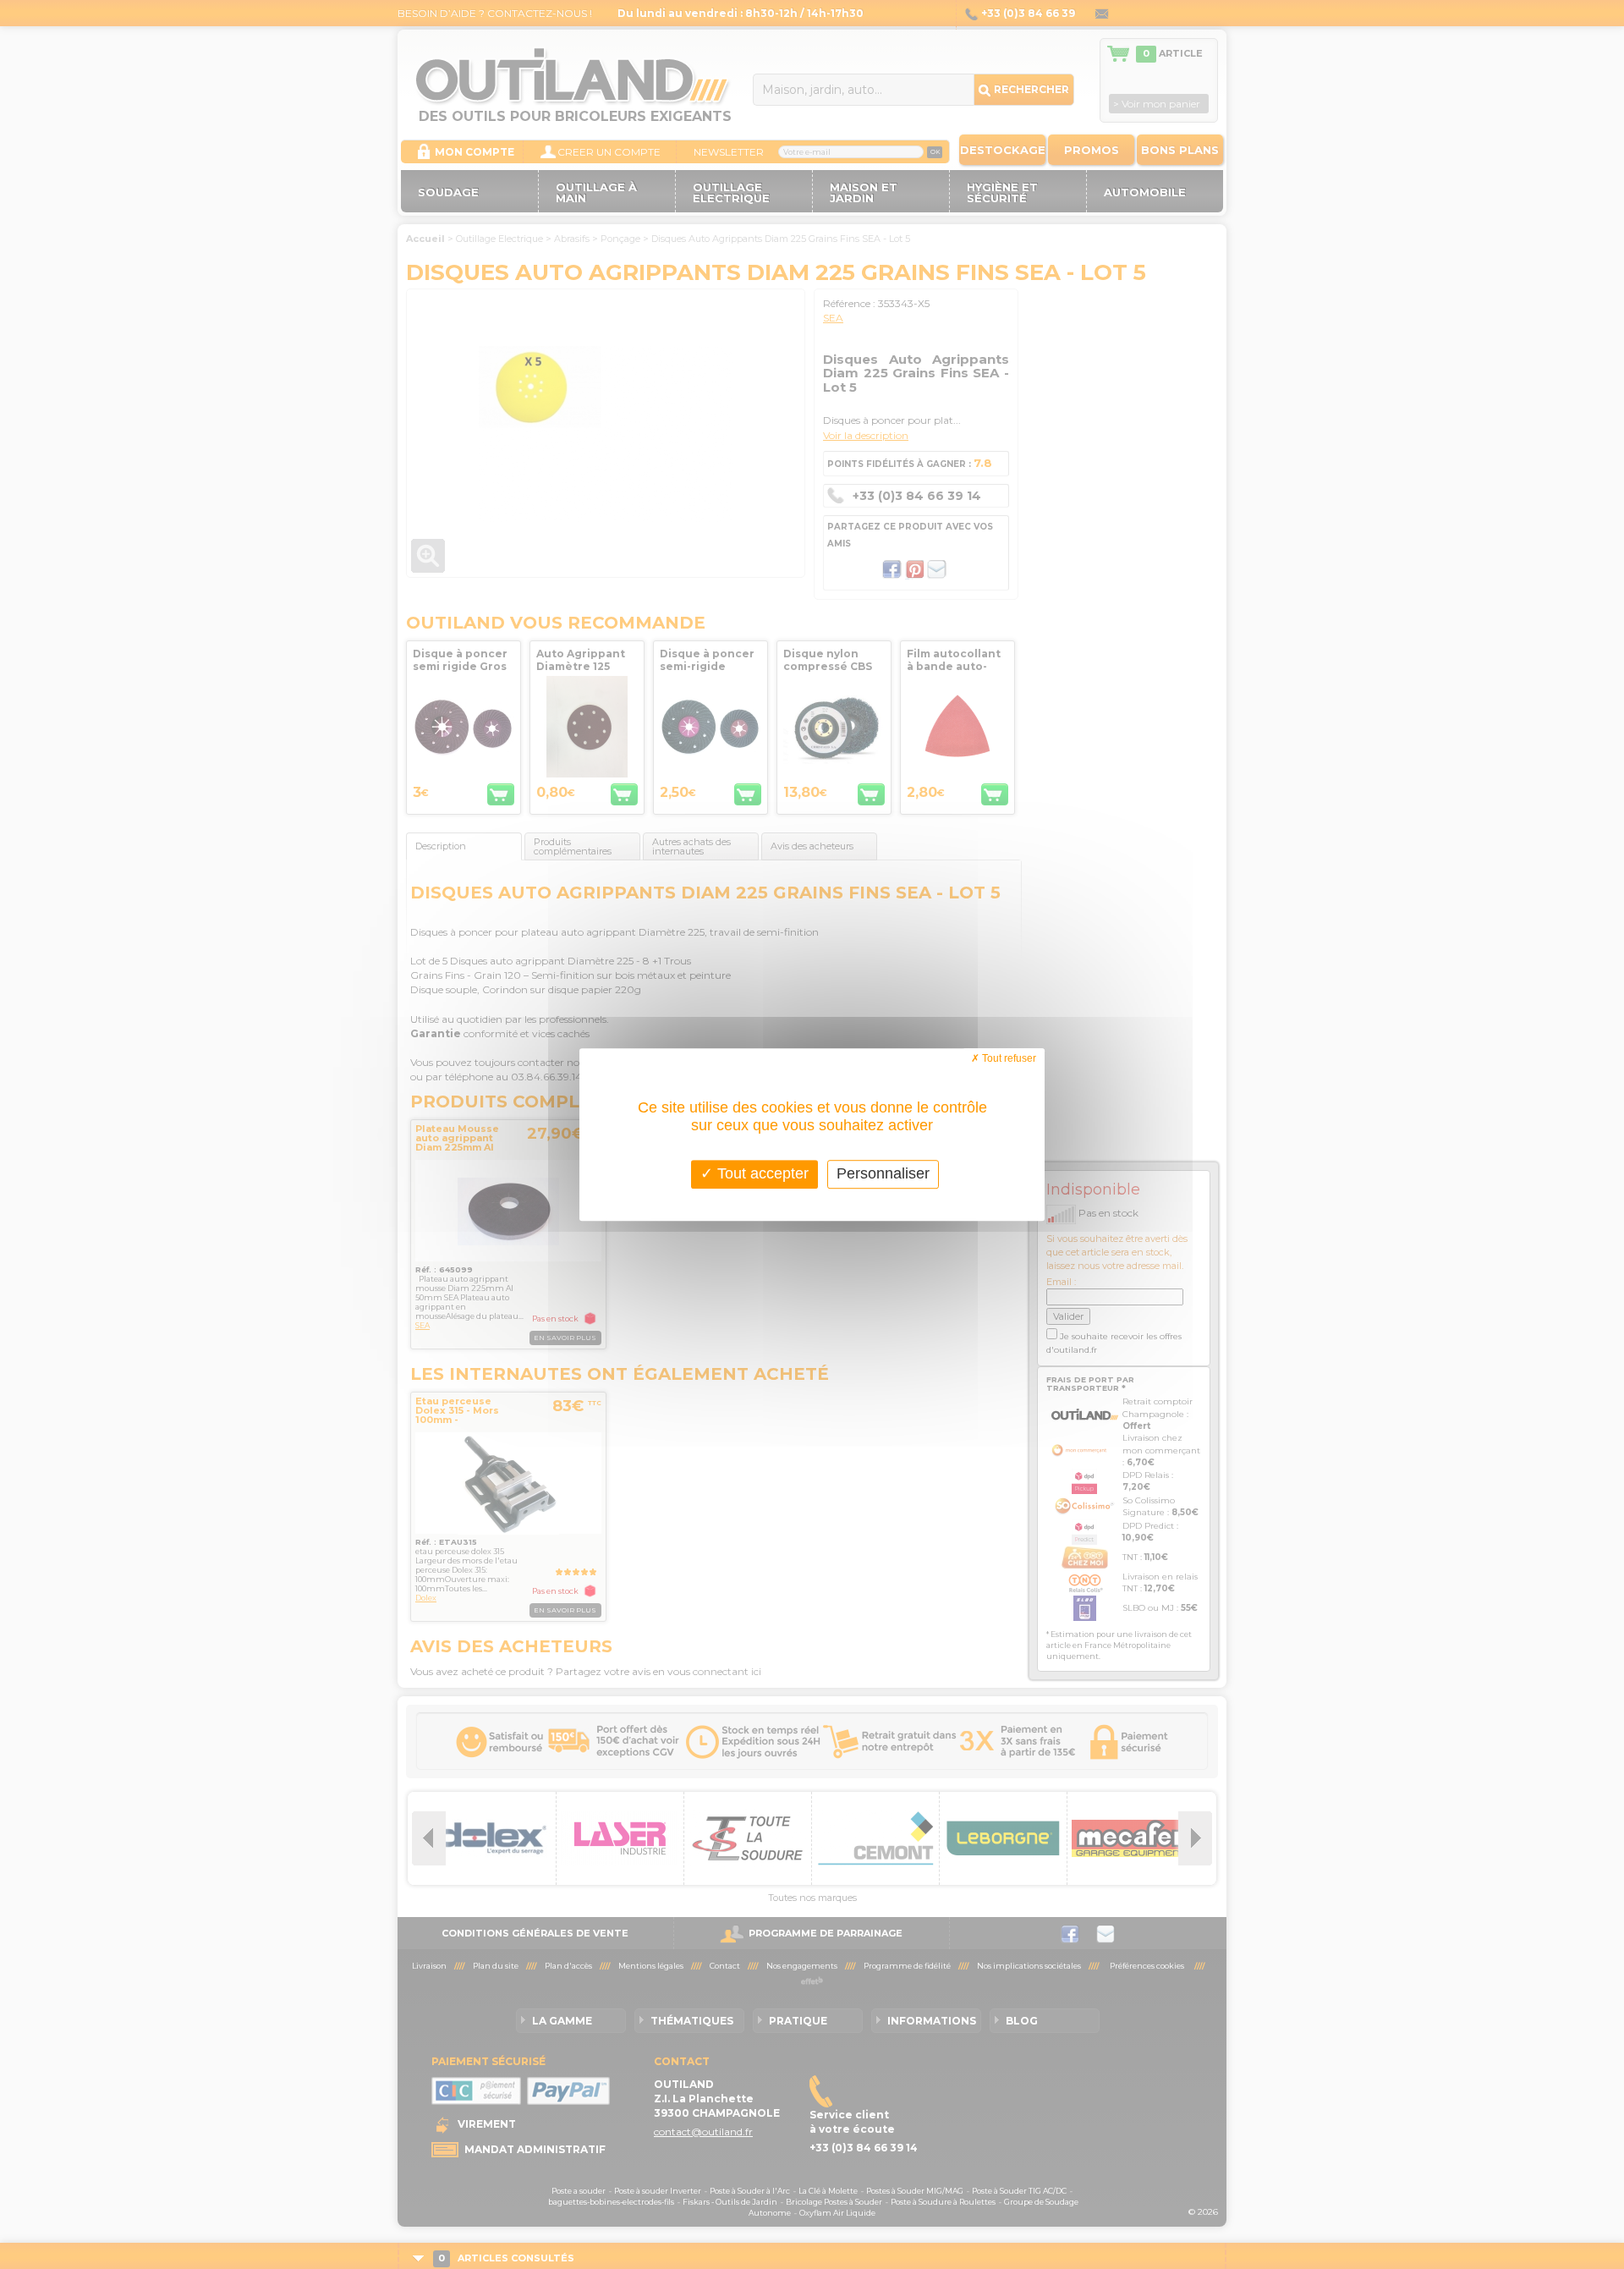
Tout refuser (1008, 1058)
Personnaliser (883, 1173)
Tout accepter (761, 1173)
